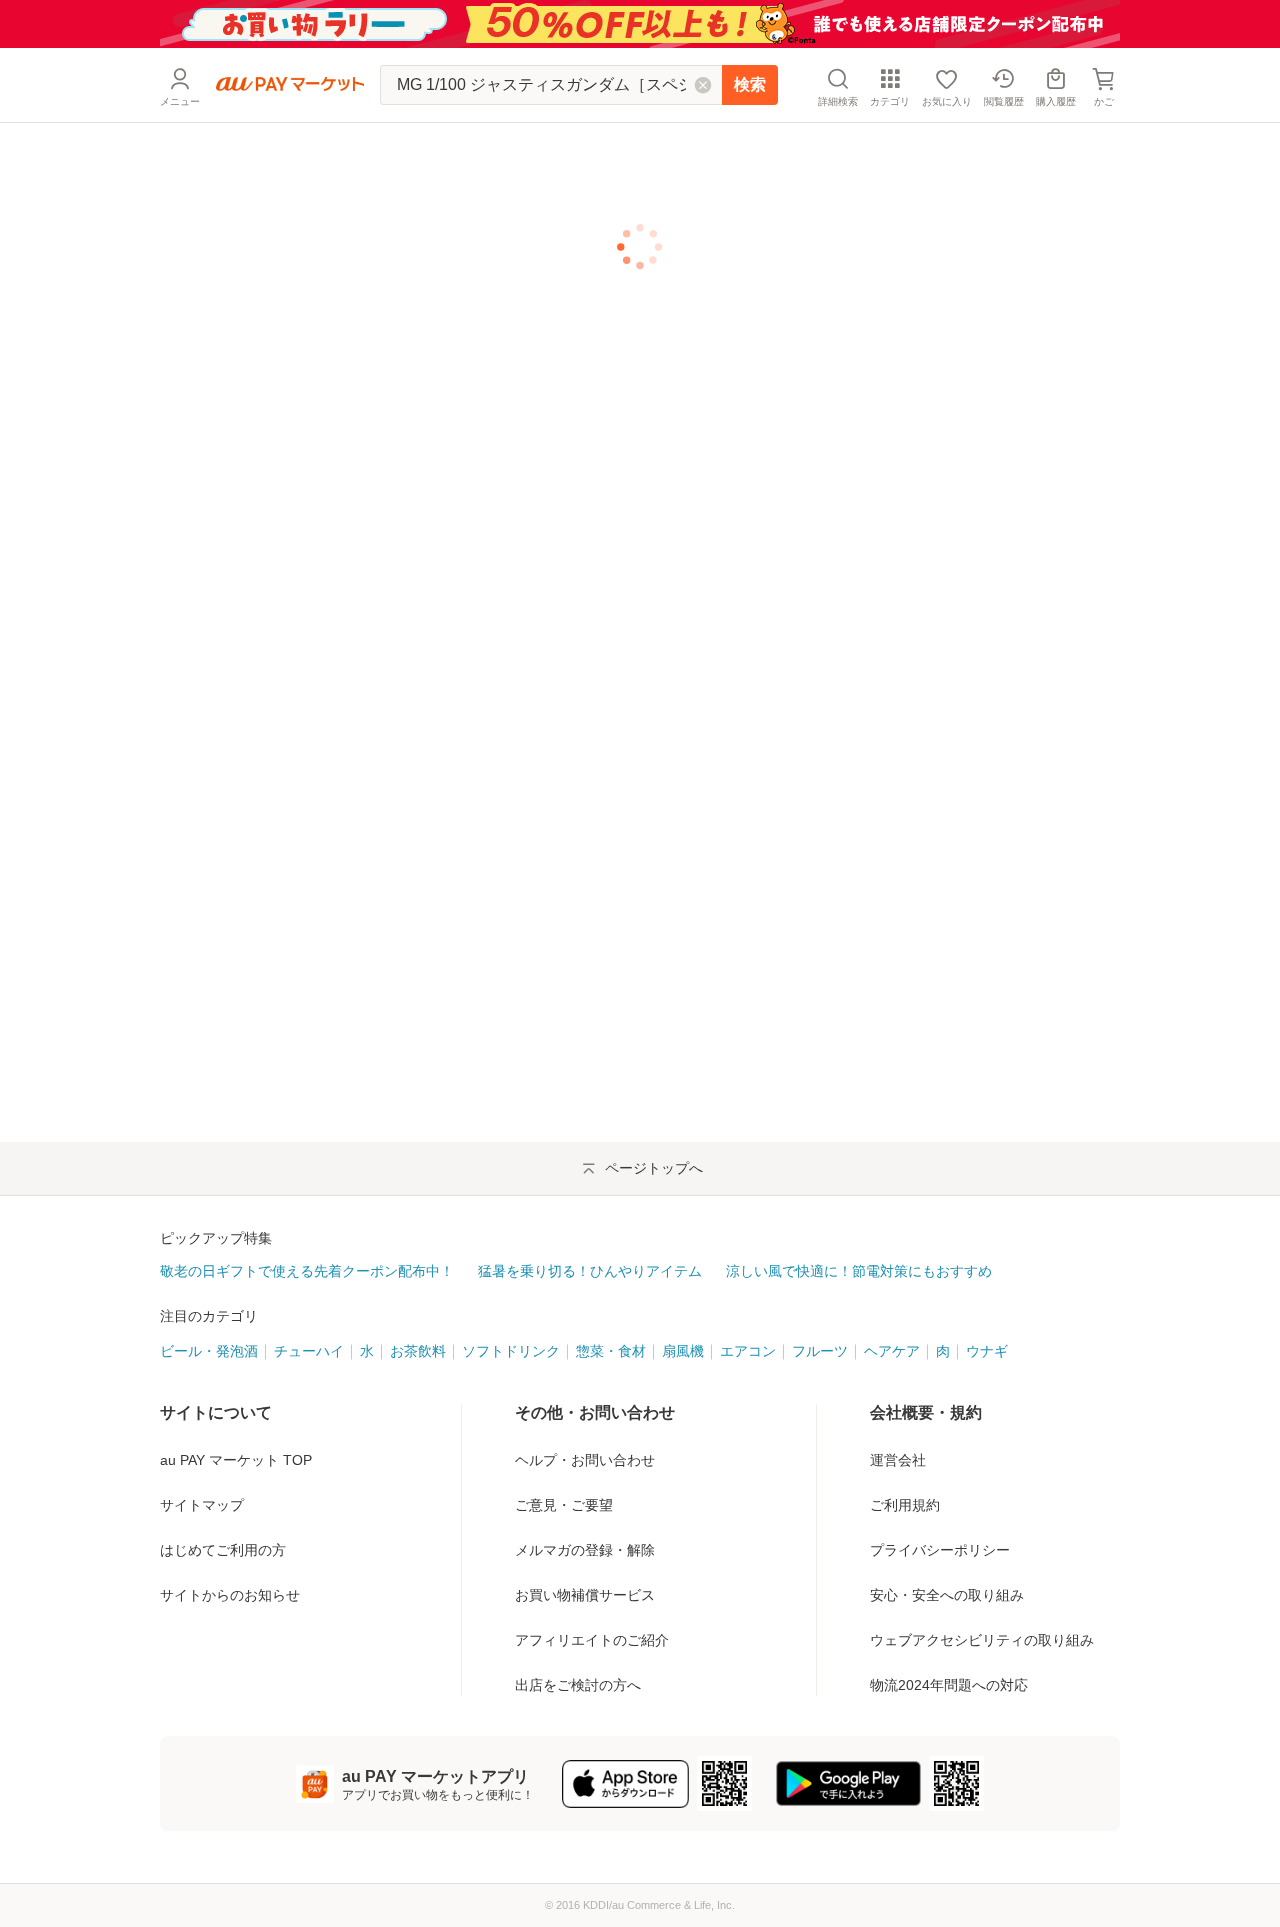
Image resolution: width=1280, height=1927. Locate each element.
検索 (750, 84)
